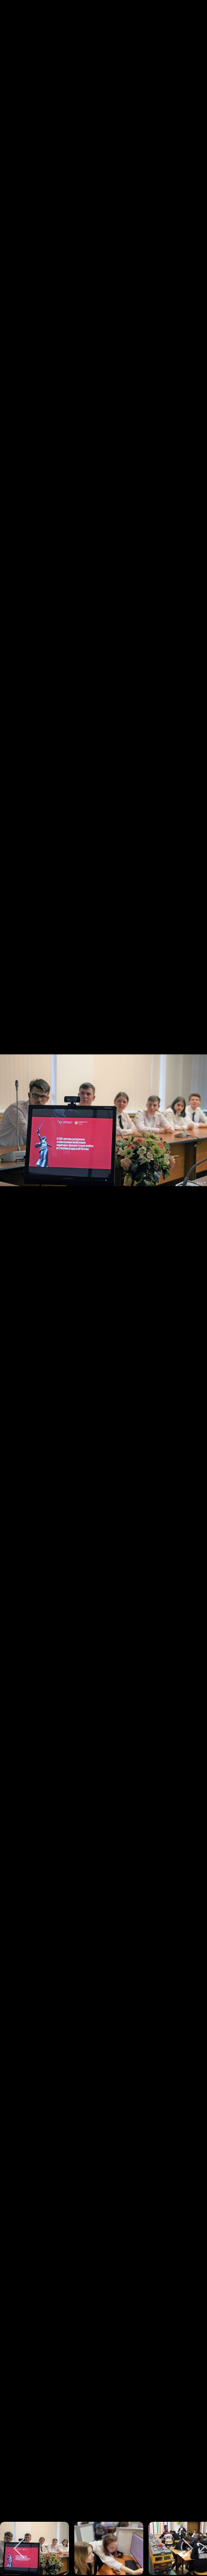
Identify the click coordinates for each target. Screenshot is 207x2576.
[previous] (19, 1272)
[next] (188, 1272)
